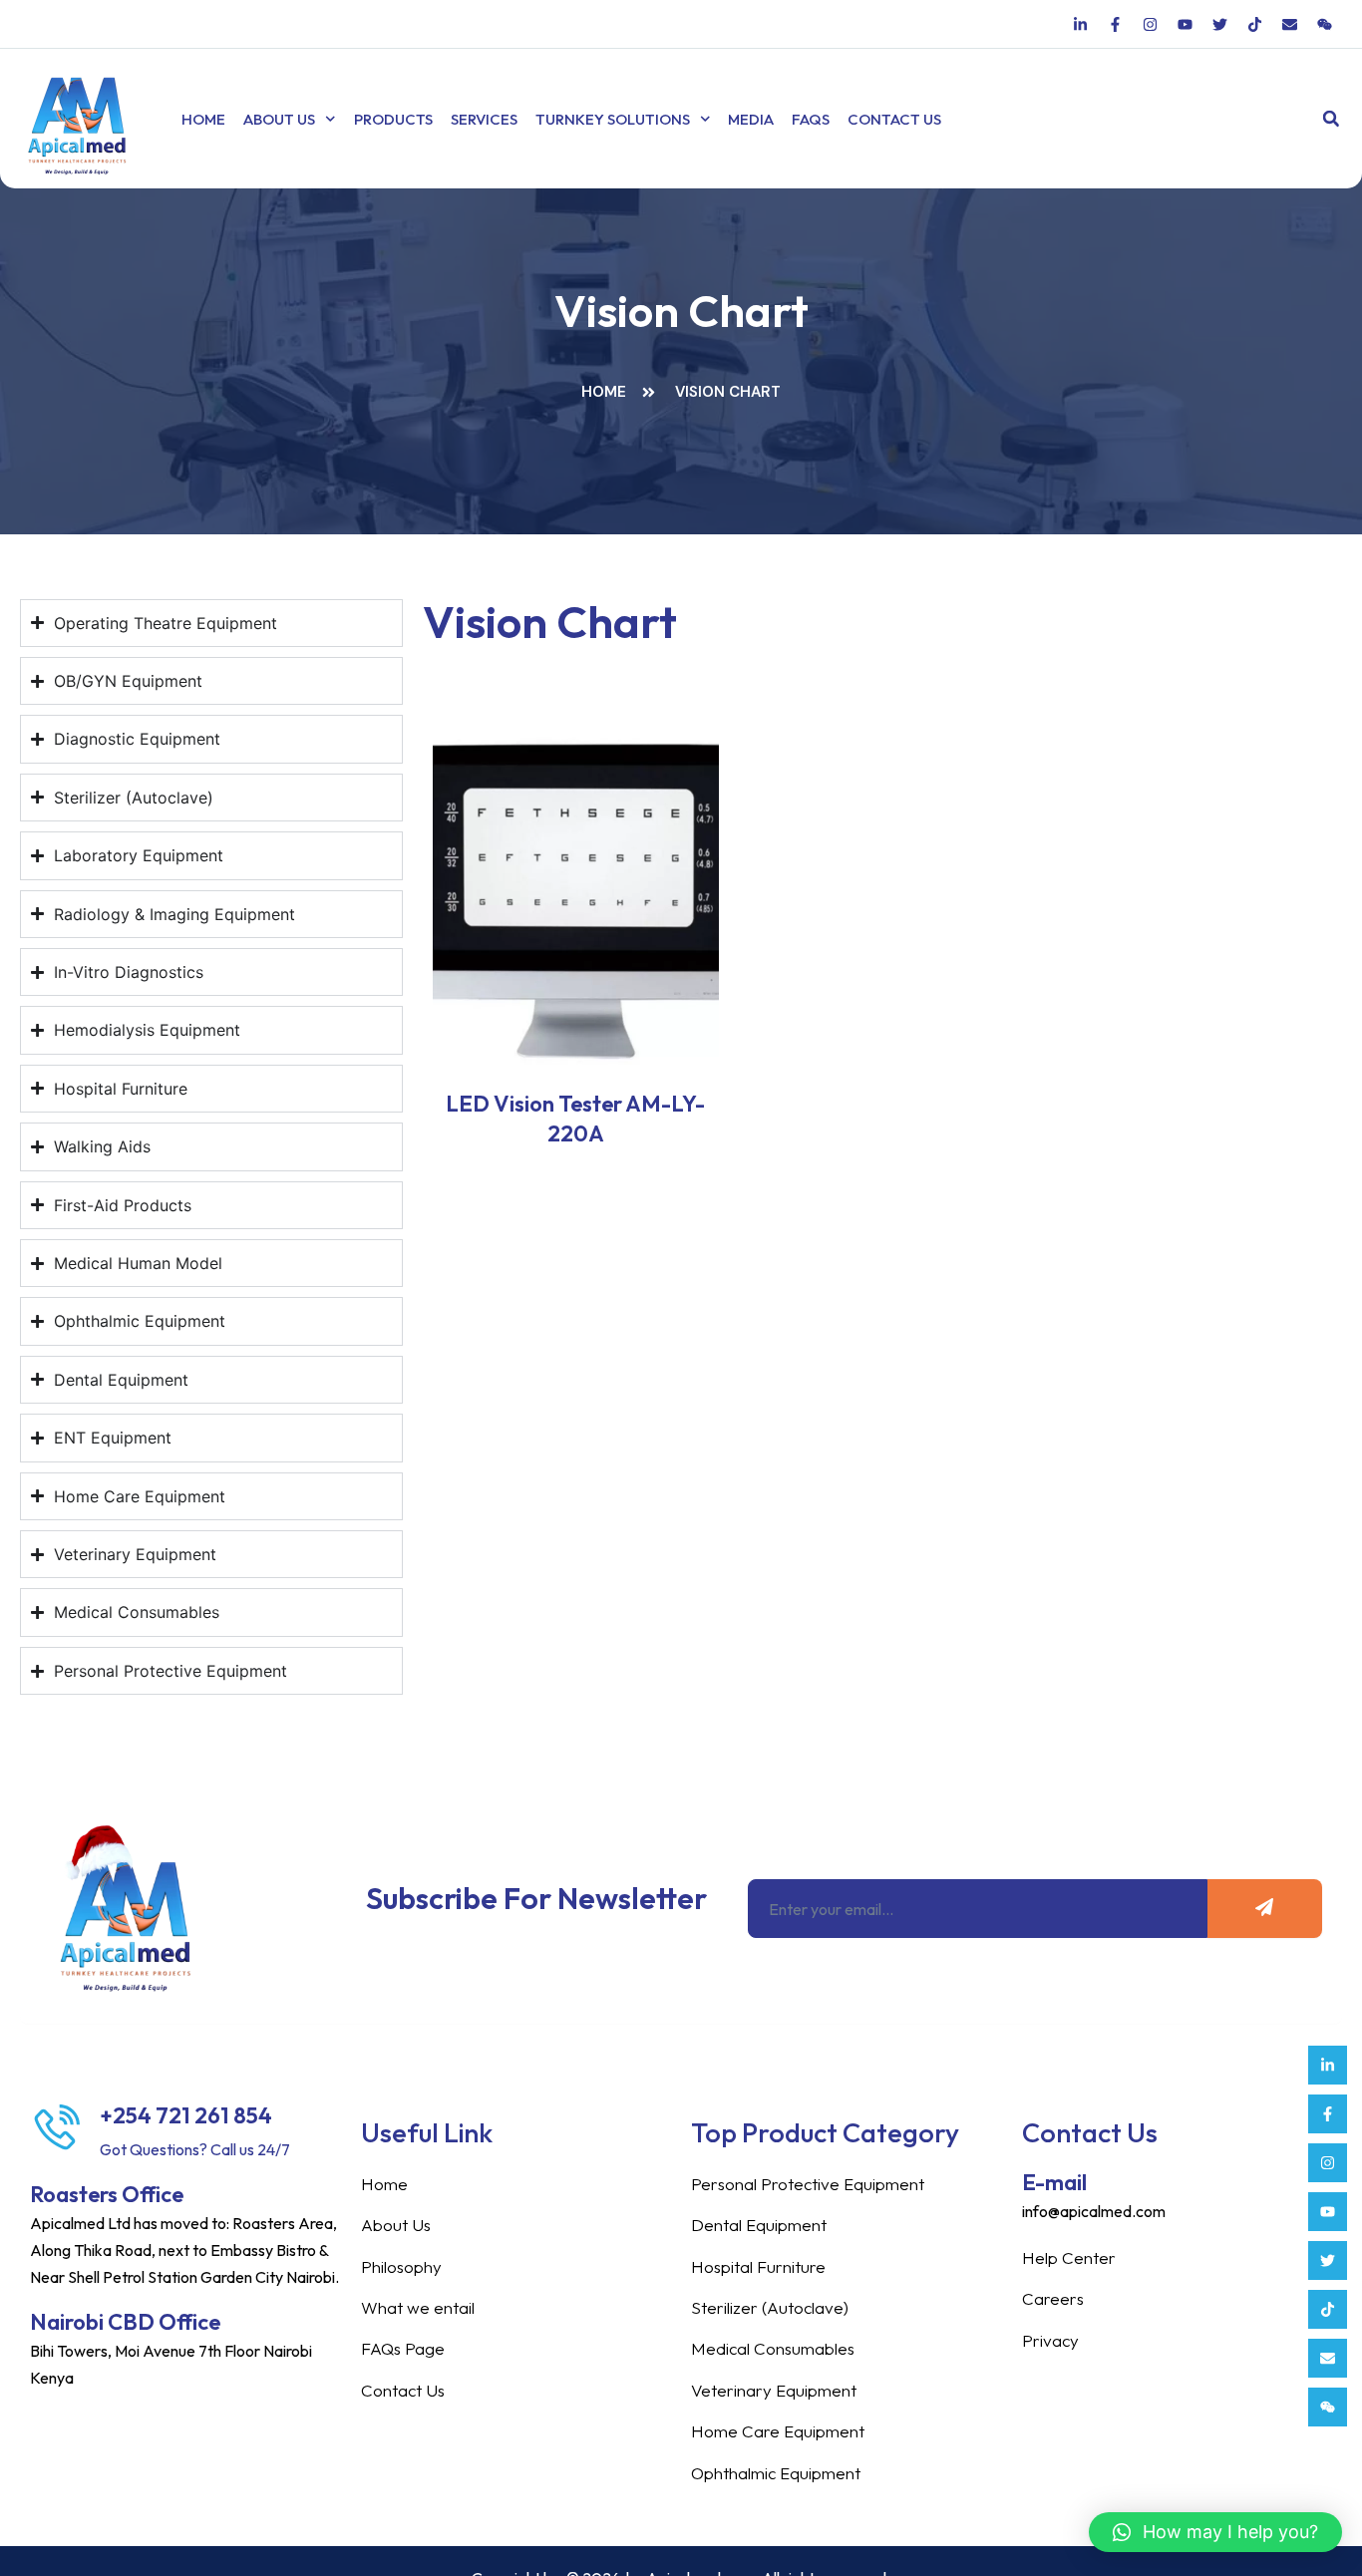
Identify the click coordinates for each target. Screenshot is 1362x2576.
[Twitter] (1328, 2260)
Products (393, 119)
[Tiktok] (1328, 2309)
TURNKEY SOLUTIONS (613, 119)
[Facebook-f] (1328, 2114)
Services (484, 119)
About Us (279, 119)
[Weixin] (1328, 2407)
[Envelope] (1328, 2358)
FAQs (811, 119)
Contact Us (894, 119)
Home (203, 119)
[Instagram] (1328, 2163)
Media (751, 119)
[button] (1331, 119)
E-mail (1054, 2182)
